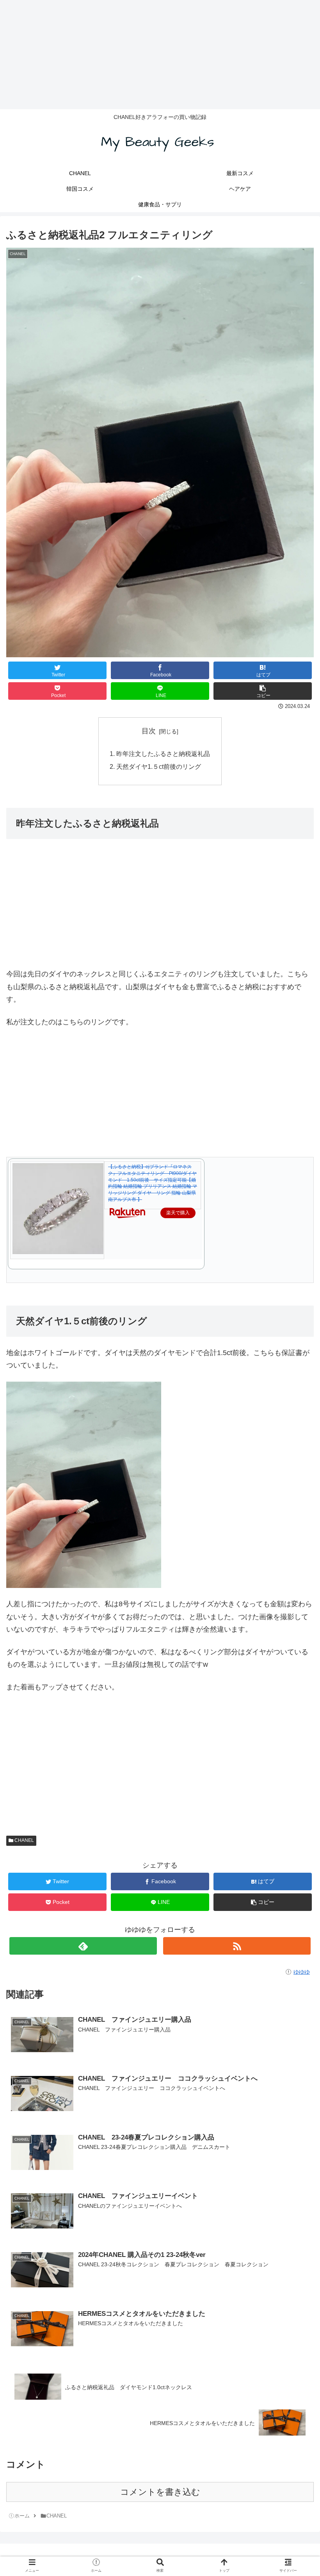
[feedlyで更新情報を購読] (83, 1946)
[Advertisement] (160, 55)
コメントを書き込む (160, 2492)
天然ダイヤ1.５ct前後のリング (159, 766)
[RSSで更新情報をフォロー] (237, 1946)
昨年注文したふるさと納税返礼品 (163, 754)
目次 (149, 731)
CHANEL (24, 1840)
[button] (297, 1395)
